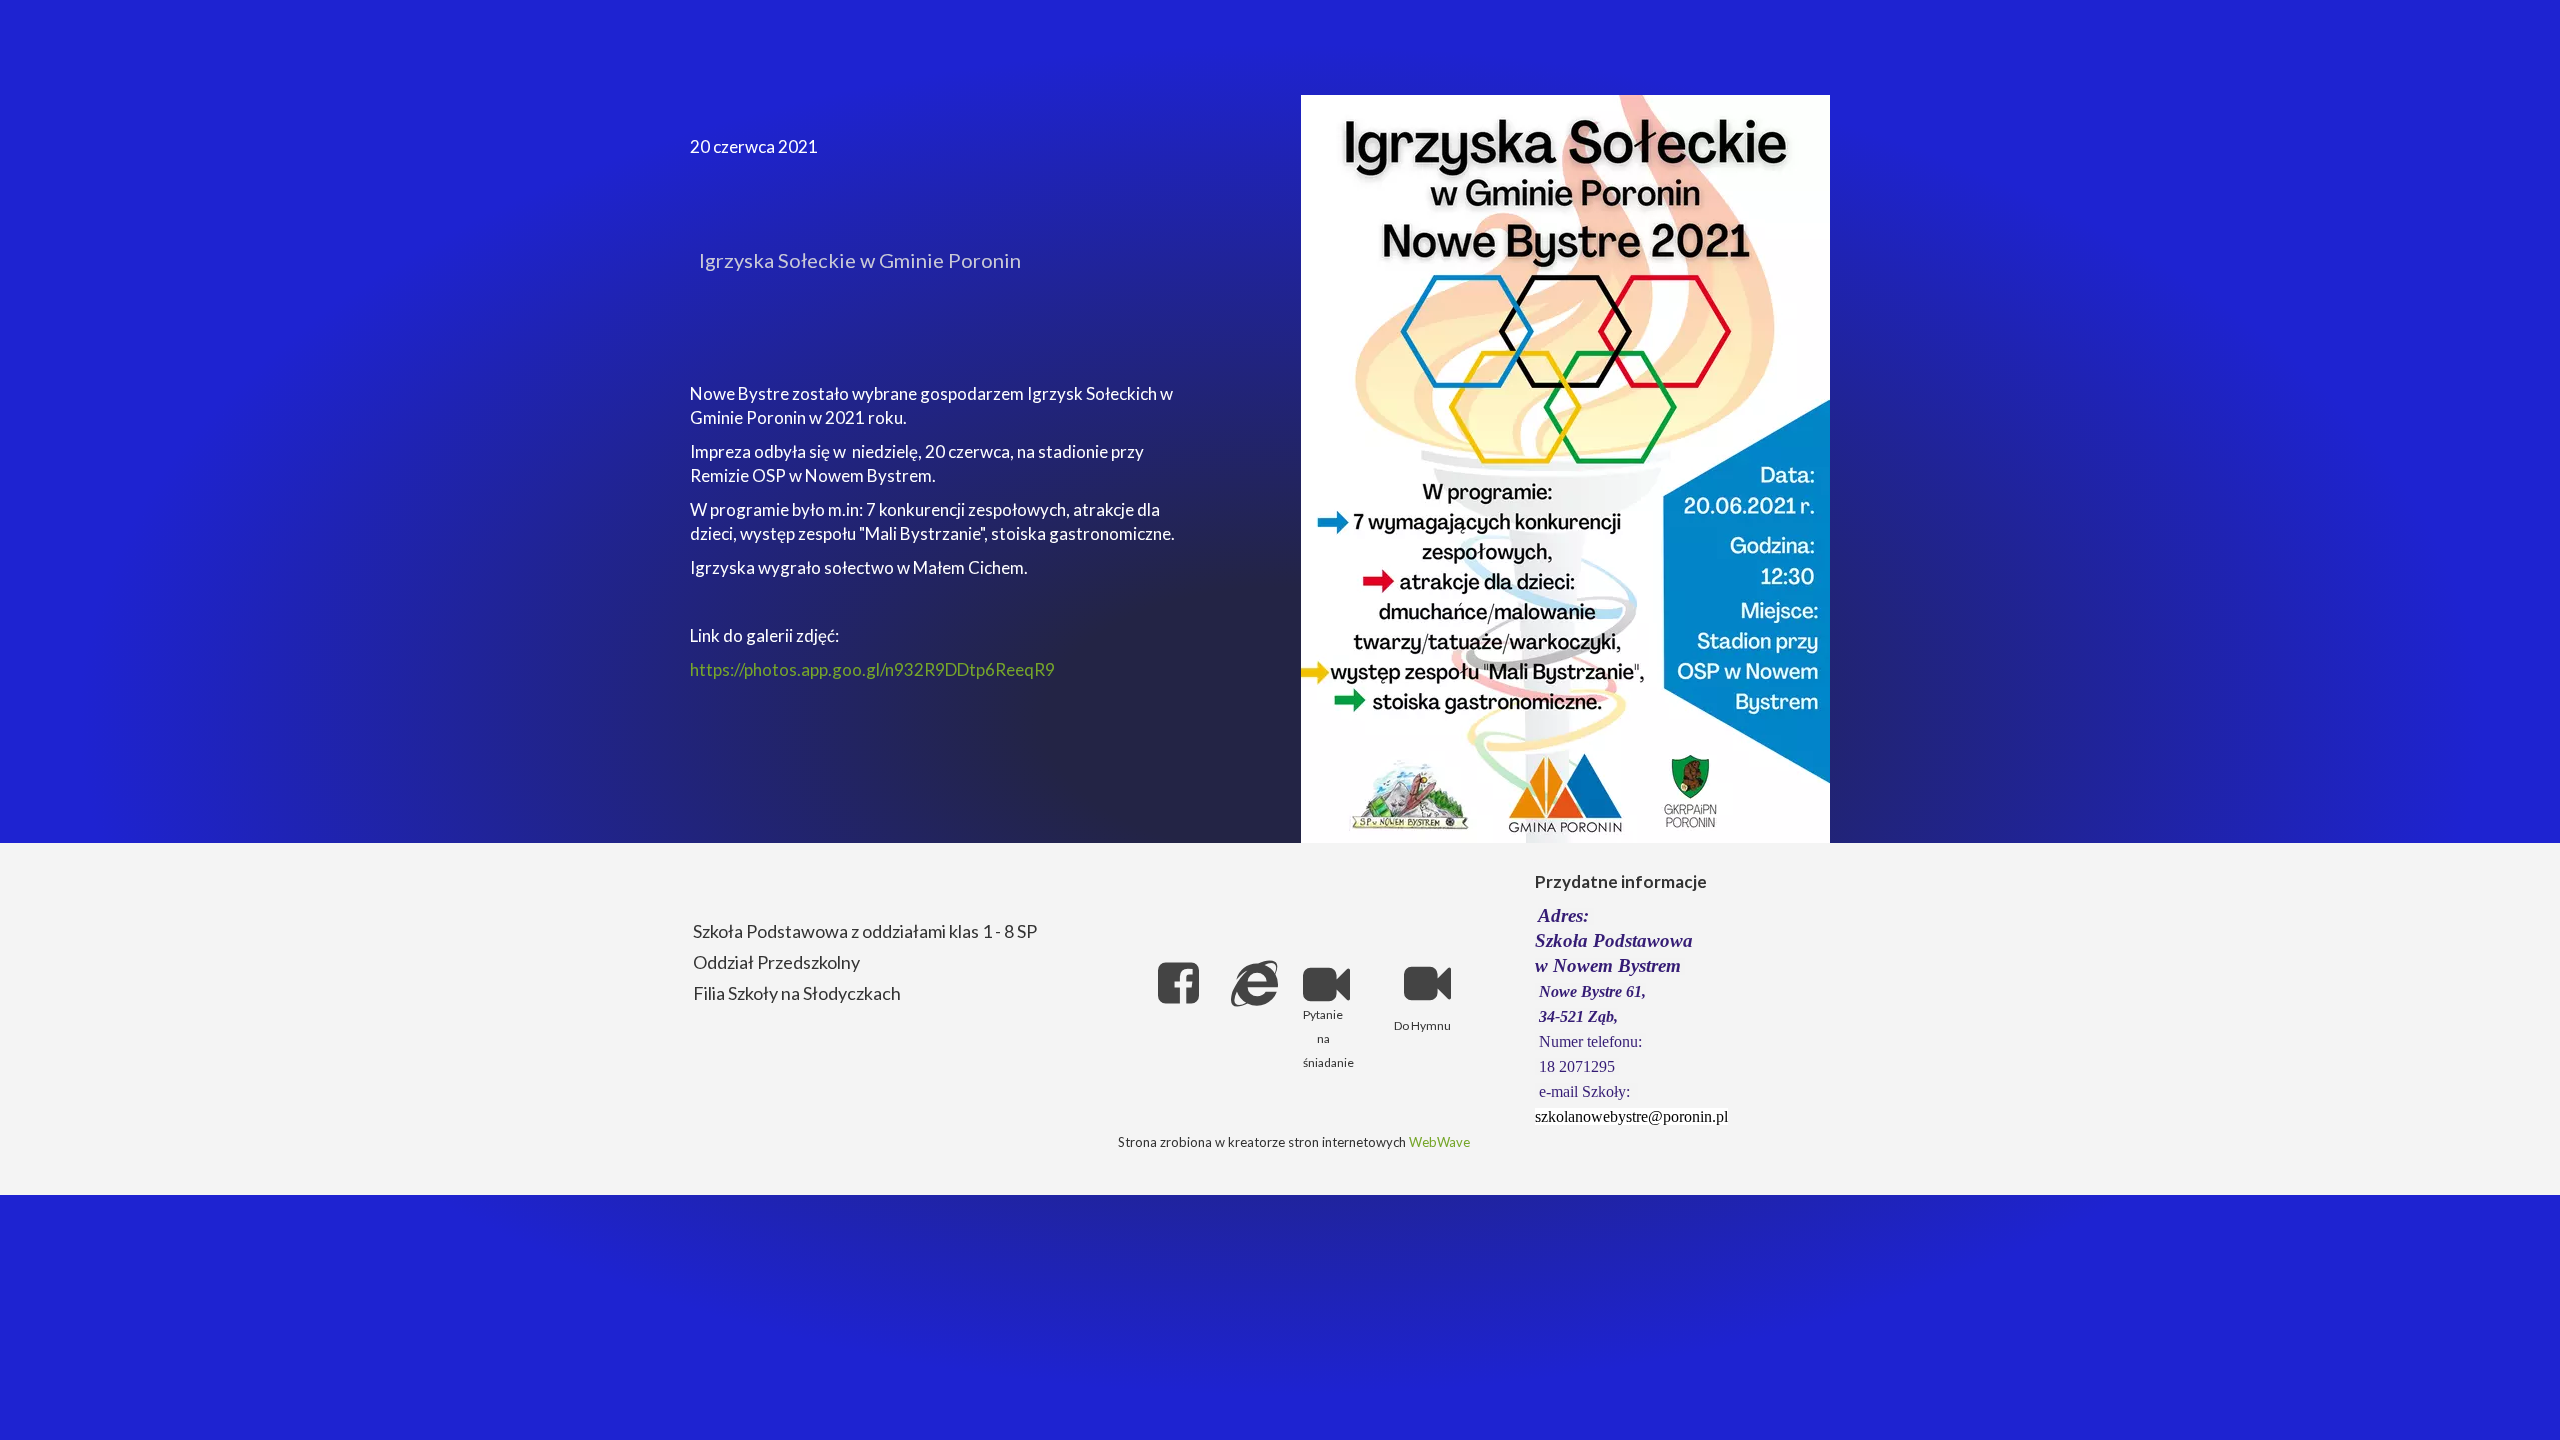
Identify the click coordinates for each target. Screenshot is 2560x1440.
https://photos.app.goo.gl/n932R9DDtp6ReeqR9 (872, 669)
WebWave (1439, 1142)
